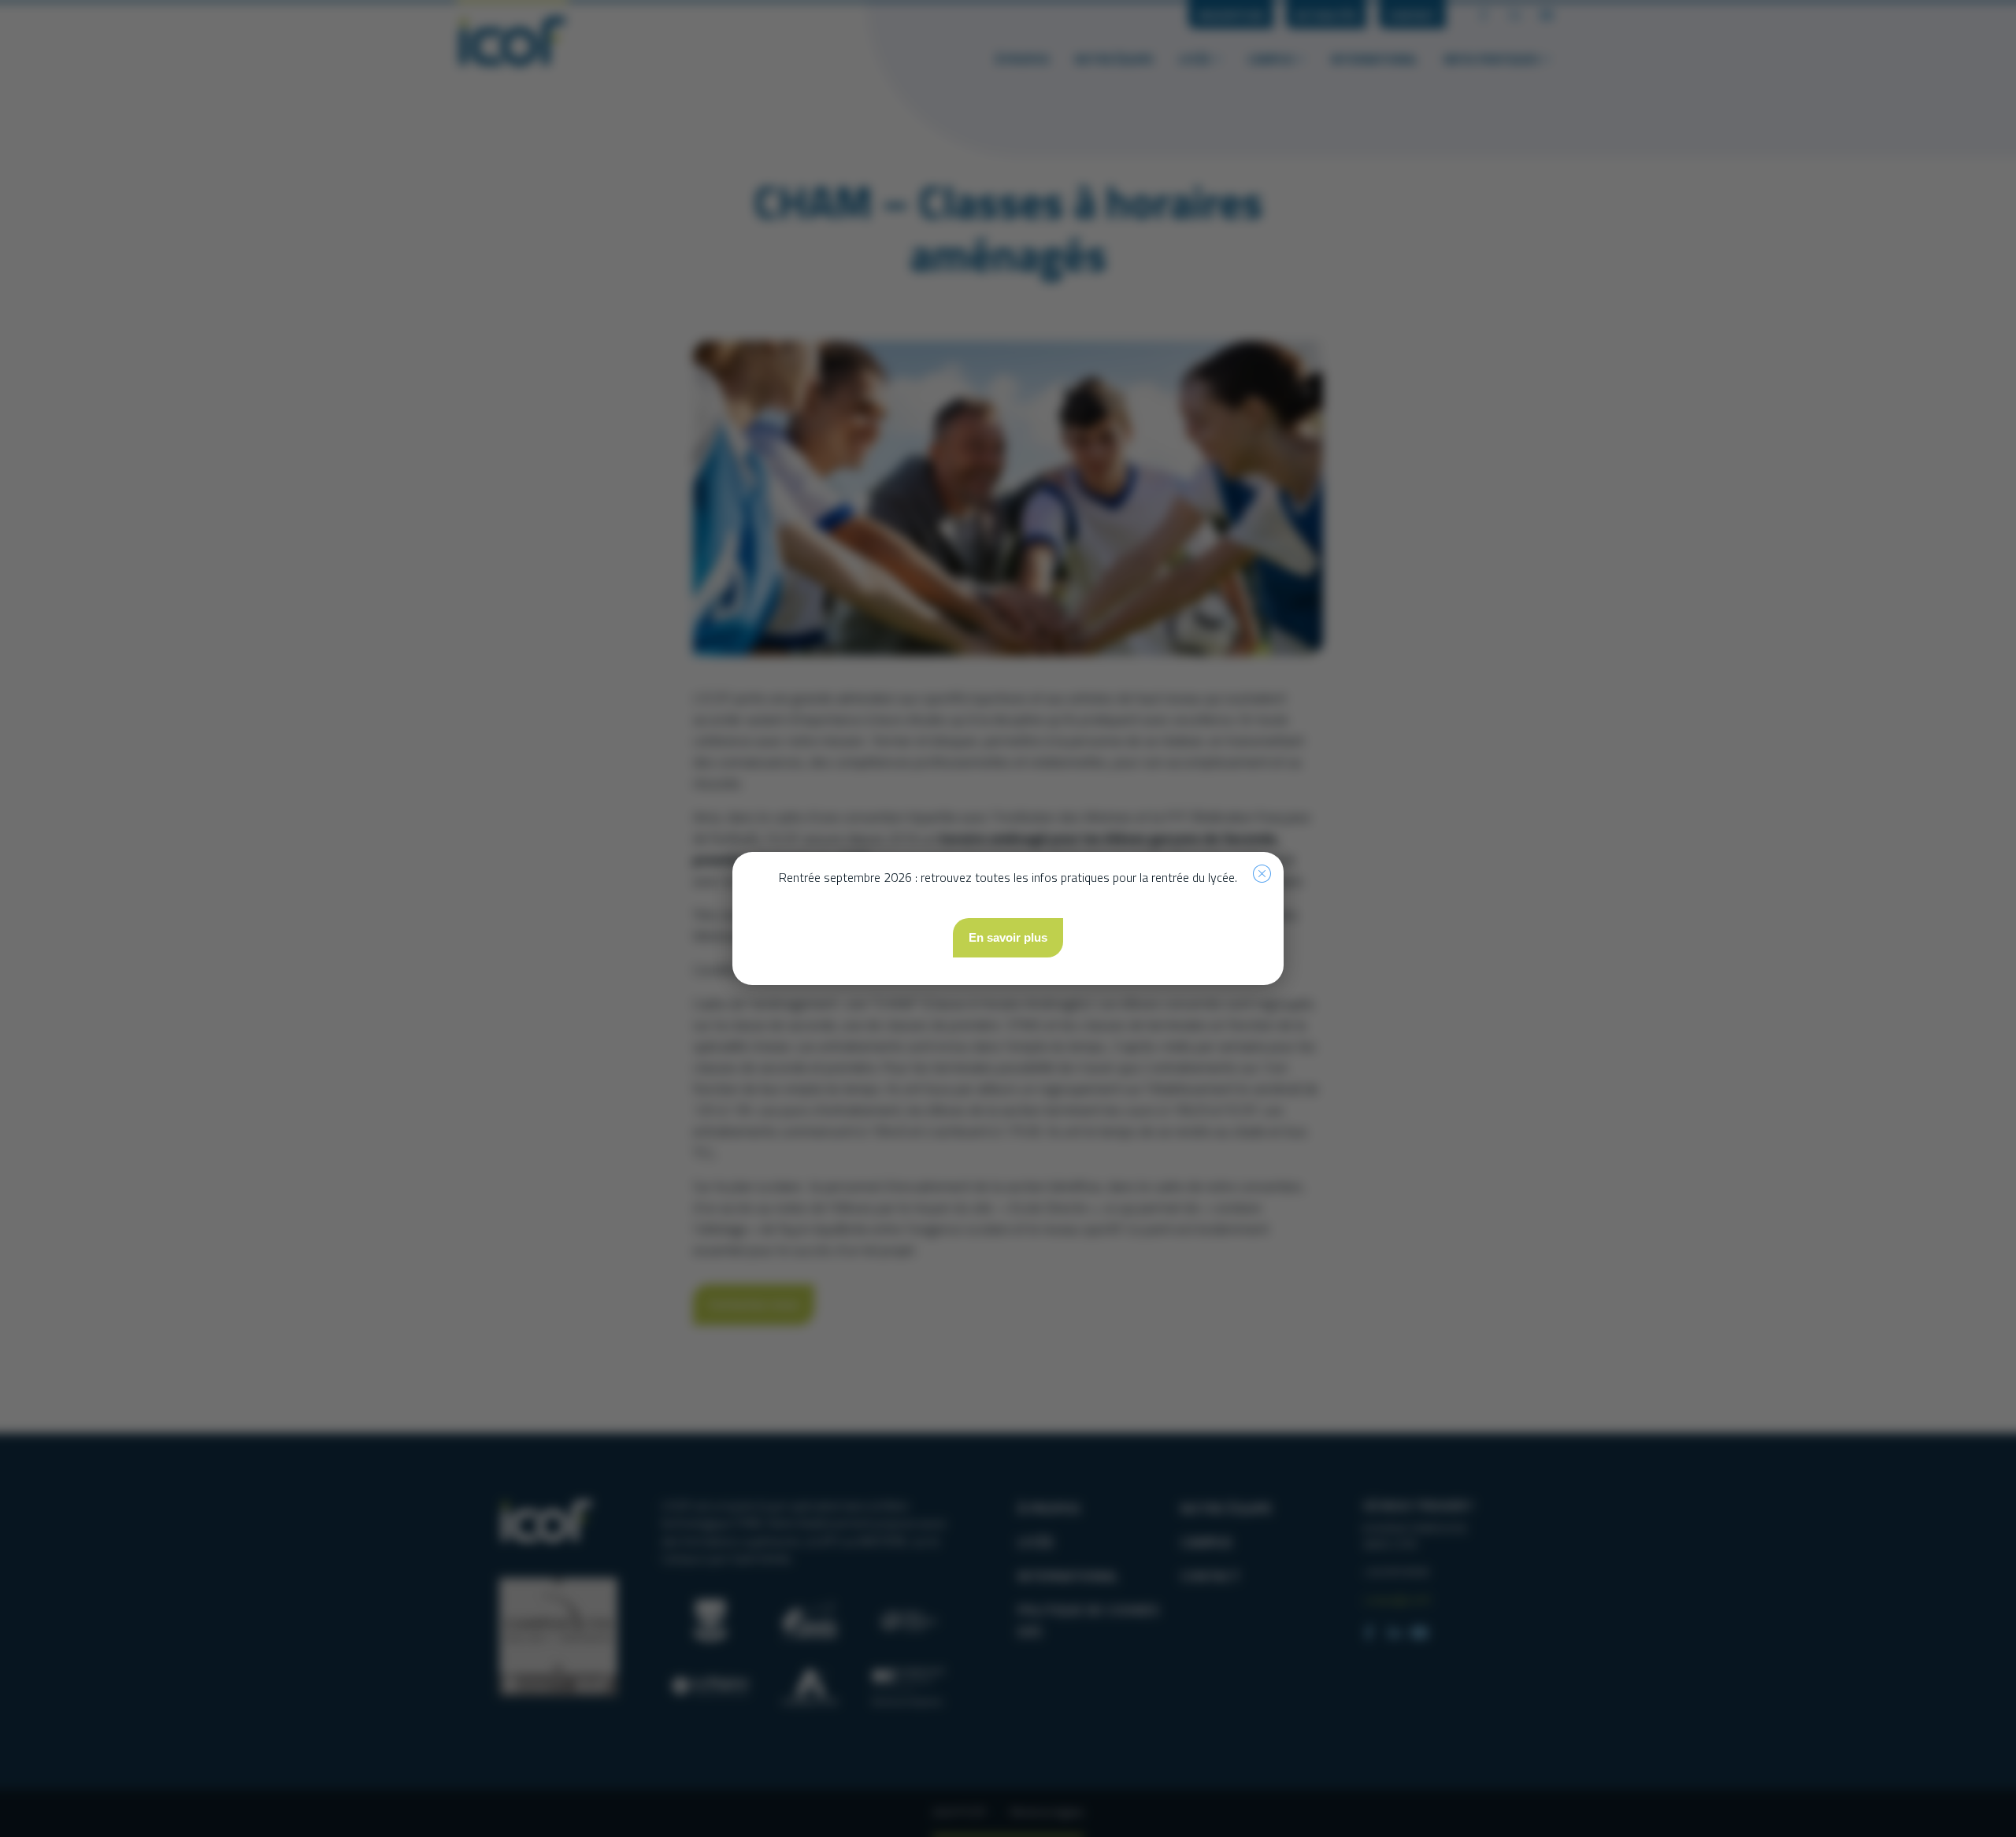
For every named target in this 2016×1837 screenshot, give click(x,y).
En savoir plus (1008, 937)
